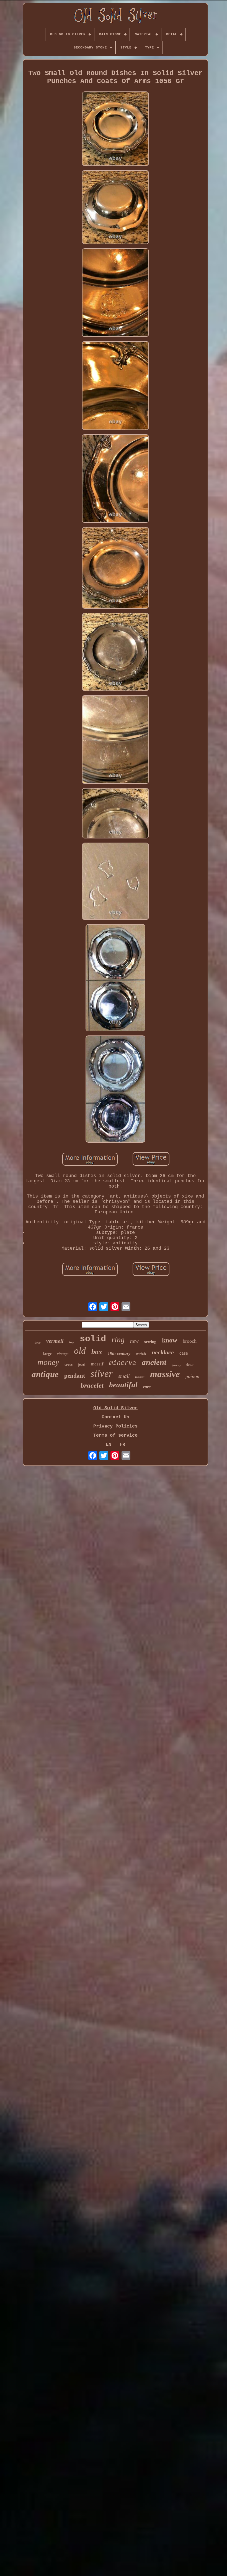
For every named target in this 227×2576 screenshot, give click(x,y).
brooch (190, 1341)
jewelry (176, 1365)
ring (118, 1340)
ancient (154, 1362)
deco (38, 1342)
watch (141, 1354)
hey (72, 1343)
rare (147, 1387)
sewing (150, 1342)
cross (69, 1364)
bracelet (92, 1385)
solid (93, 1339)
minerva (123, 1363)
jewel (82, 1365)
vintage (63, 1354)
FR (122, 1445)
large (47, 1354)
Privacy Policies (115, 1426)
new (134, 1341)
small (124, 1376)
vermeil (55, 1341)
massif (97, 1364)
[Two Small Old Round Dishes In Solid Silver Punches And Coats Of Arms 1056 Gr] (115, 129)
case (184, 1353)
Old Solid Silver (115, 1408)
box (97, 1352)
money (48, 1362)
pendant (75, 1376)
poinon (192, 1376)
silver (102, 1374)
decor (190, 1365)
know (170, 1340)
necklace (163, 1352)
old (80, 1351)
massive (165, 1374)
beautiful (123, 1385)
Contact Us (115, 1417)
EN (109, 1445)
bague (140, 1377)
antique (45, 1374)
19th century (119, 1353)
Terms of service (115, 1435)
